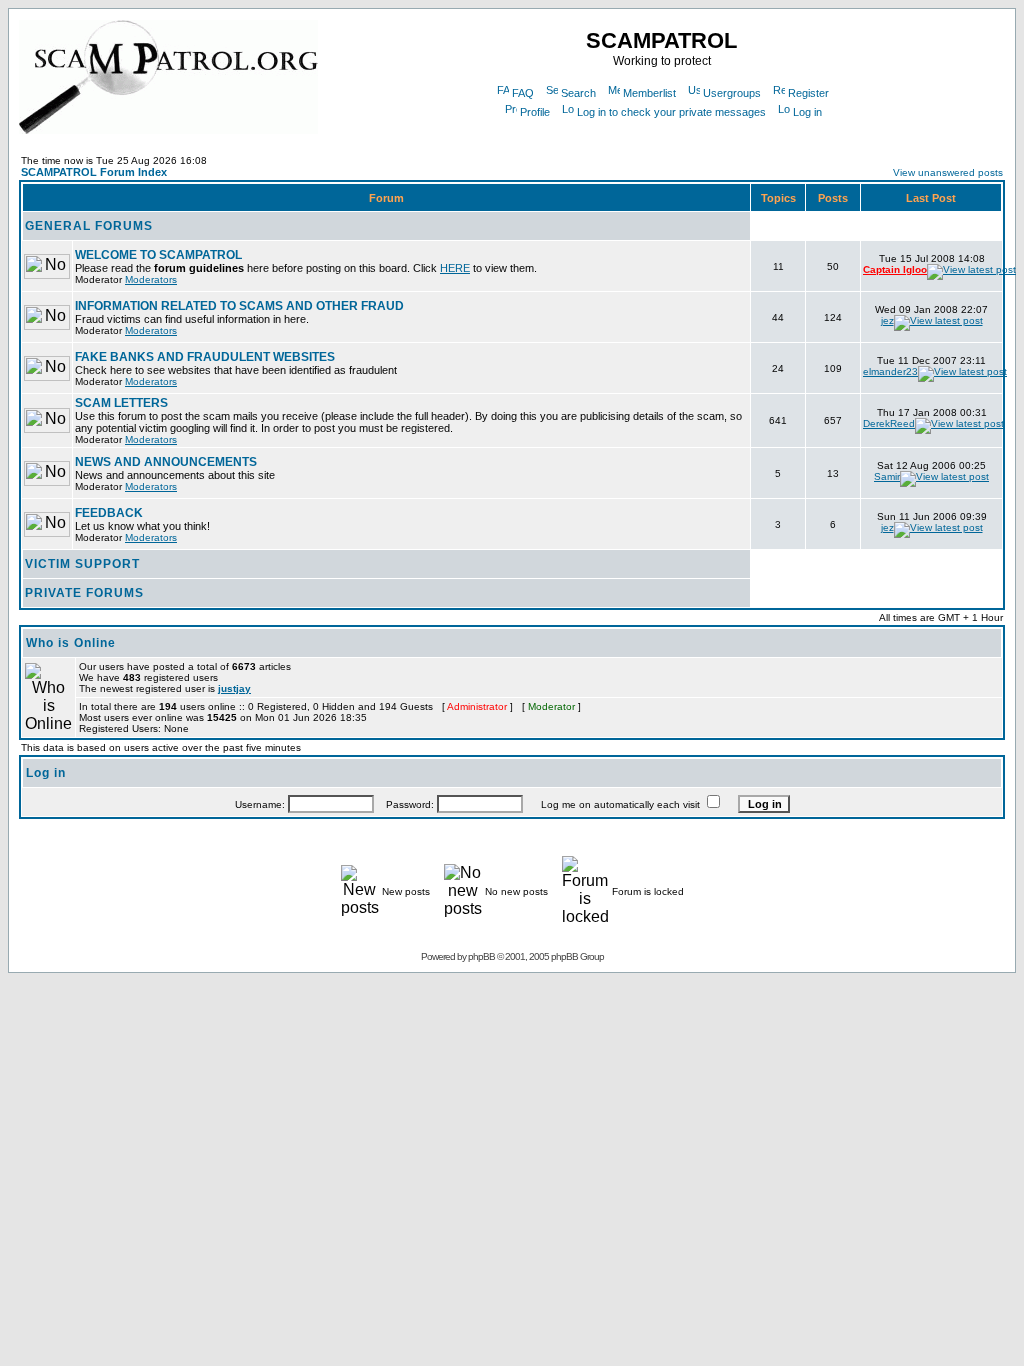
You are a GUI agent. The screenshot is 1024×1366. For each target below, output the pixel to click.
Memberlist (649, 93)
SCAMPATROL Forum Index (94, 172)
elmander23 (890, 371)
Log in (807, 112)
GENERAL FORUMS (89, 226)
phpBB (481, 956)
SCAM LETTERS (121, 403)
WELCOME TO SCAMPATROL (158, 255)
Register (808, 93)
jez (887, 320)
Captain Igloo (895, 269)
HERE (455, 268)
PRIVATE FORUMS (84, 593)
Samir (887, 476)
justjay (234, 688)
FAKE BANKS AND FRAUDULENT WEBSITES (205, 357)
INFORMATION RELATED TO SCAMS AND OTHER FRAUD (239, 306)
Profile (535, 112)
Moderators (151, 279)
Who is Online (71, 643)
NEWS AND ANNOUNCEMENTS (166, 462)
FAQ (523, 93)
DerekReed (889, 423)
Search (578, 93)
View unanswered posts (948, 172)
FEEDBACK (109, 513)
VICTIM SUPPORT (82, 564)
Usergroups (732, 93)
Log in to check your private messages (671, 112)
